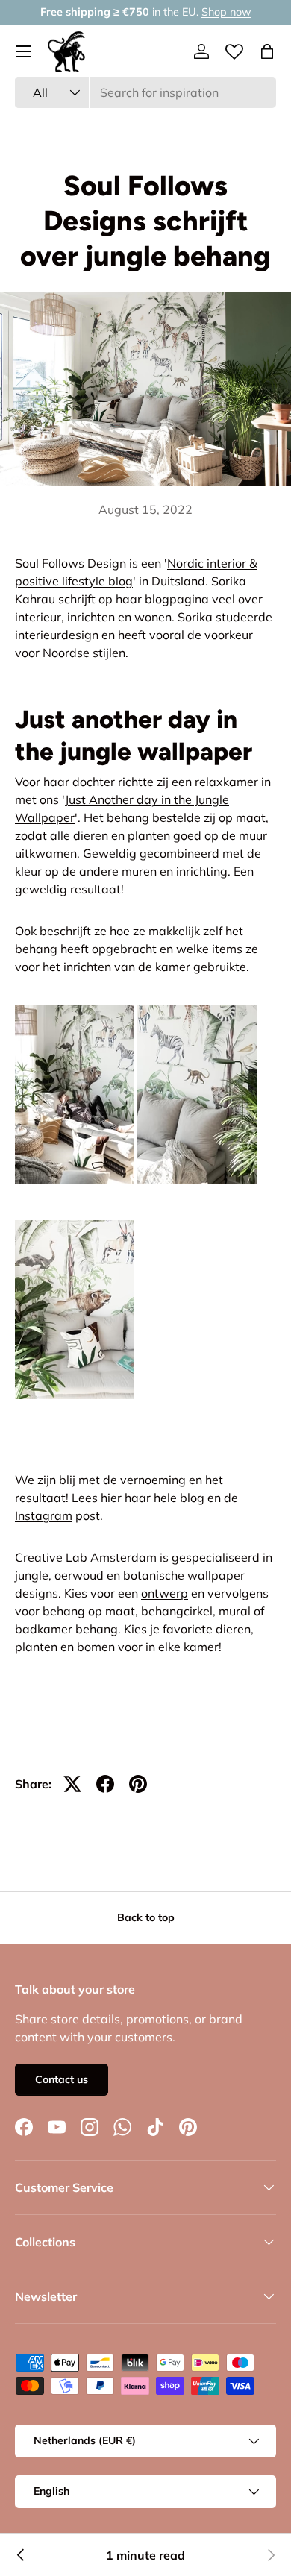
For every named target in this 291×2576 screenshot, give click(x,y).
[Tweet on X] (72, 1784)
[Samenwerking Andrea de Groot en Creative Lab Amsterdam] (21, 2555)
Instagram (44, 1515)
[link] (270, 2555)
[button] (267, 51)
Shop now (226, 12)
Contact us (62, 2079)
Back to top (146, 1917)
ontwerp (165, 1593)
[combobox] (145, 92)
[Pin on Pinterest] (138, 1784)
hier (111, 1498)
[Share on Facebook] (105, 1784)
